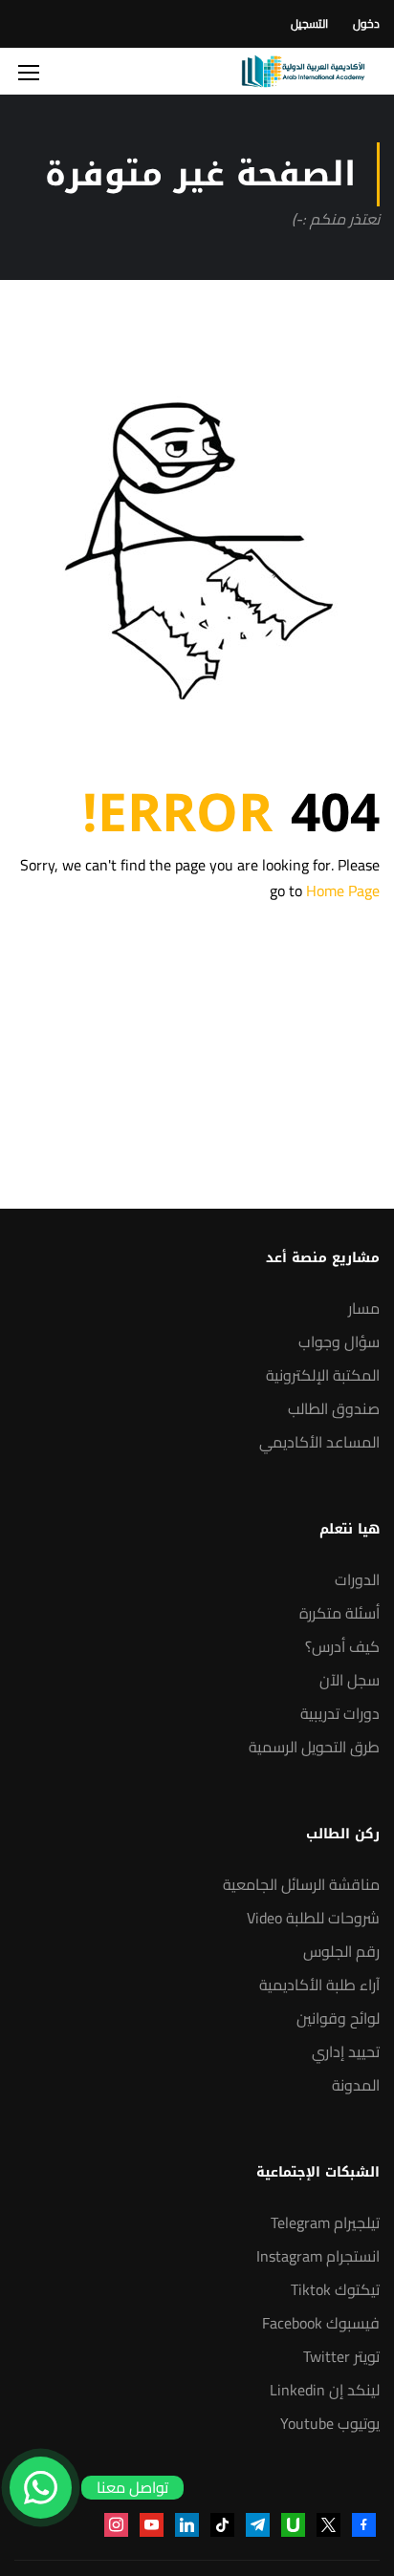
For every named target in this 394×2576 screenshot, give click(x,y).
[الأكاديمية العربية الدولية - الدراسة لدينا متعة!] (303, 71)
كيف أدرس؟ (342, 1646)
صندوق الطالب (334, 1408)
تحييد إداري (346, 2051)
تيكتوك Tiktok (335, 2289)
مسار (364, 1308)
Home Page (343, 891)
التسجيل (309, 23)
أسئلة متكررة (339, 1613)
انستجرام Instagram (318, 2256)
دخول (366, 23)
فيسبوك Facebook (321, 2323)
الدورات (357, 1579)
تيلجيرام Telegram (325, 2222)
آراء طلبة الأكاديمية (319, 1985)
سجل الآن (350, 1680)
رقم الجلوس (341, 1951)
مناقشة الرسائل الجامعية (301, 1884)
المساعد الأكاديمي (319, 1442)
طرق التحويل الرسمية (314, 1747)
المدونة (356, 2085)
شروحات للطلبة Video (313, 1918)
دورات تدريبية (340, 1713)
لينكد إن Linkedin (325, 2390)
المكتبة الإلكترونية (323, 1375)
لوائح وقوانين (338, 2018)
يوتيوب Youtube (330, 2423)
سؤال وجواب (339, 1342)
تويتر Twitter (341, 2356)
